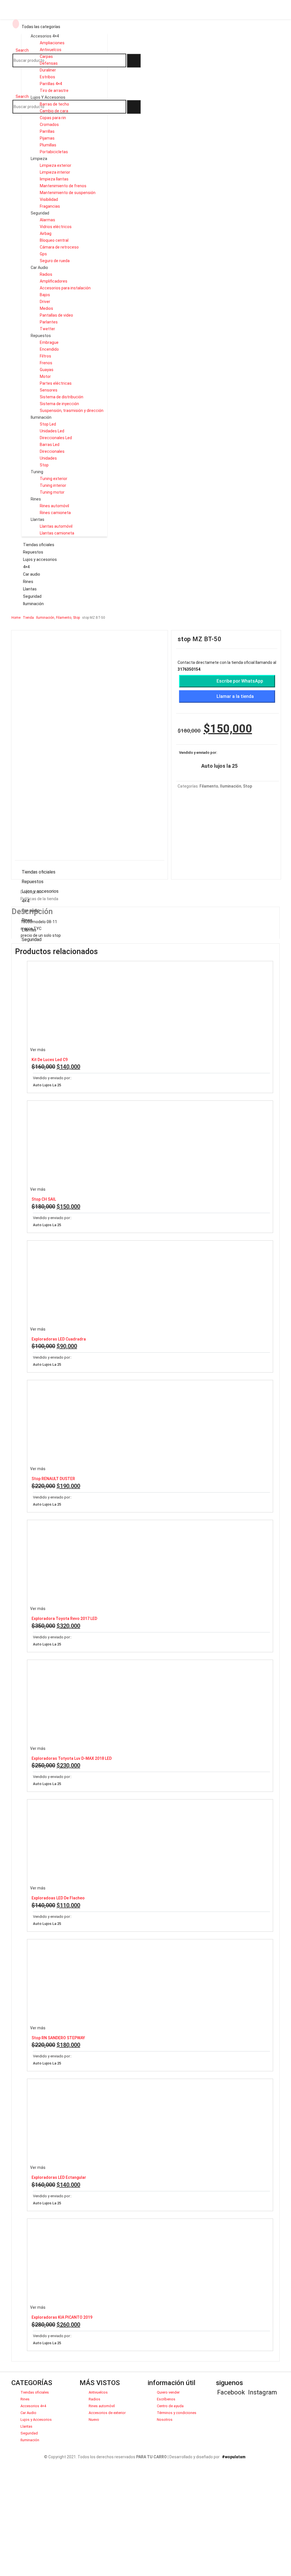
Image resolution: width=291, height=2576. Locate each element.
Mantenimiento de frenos (63, 186)
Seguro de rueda (55, 261)
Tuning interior (53, 485)
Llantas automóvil (56, 526)
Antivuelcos (51, 50)
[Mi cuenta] (29, 74)
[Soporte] (18, 74)
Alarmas (47, 220)
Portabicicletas (54, 152)
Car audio (32, 574)
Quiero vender (168, 2392)
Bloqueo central (54, 240)
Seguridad (40, 213)
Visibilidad (49, 199)
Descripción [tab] (31, 892)
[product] (150, 1004)
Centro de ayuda (170, 2406)
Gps (43, 254)
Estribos (47, 77)
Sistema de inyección (59, 404)
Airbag (46, 233)
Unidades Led (52, 431)
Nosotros (165, 2420)
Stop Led (48, 424)
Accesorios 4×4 (33, 2406)
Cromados (49, 125)
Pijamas (47, 138)
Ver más (38, 1050)
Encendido (49, 349)
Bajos (45, 295)
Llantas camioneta (57, 533)
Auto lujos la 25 (219, 766)
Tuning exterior (54, 479)
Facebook (231, 2392)
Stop (44, 465)
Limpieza (39, 159)
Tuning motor (52, 492)
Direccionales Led (56, 438)
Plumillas (48, 145)
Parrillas (47, 131)
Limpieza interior (55, 172)
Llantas (38, 519)
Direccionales (52, 451)
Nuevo (94, 2420)
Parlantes (49, 322)
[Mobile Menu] (16, 24)
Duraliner (48, 70)
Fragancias (50, 206)
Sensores (49, 390)
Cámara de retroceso (59, 247)
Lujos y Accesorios (48, 97)
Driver (45, 302)
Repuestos (41, 336)
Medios (46, 308)
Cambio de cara (54, 111)
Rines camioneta (55, 513)
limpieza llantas (54, 179)
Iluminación (41, 417)
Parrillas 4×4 (51, 84)
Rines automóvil (54, 506)
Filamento (209, 786)
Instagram (263, 2392)
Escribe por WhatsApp (240, 681)
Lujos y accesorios (40, 559)
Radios (46, 274)
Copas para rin (53, 118)
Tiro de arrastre (54, 91)
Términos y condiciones (177, 2413)
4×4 (26, 567)
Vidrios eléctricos (56, 227)
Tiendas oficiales (39, 545)
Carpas (46, 56)
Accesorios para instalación (65, 288)
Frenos (46, 363)
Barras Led (50, 445)
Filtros (45, 356)
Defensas (49, 63)
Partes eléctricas (56, 383)
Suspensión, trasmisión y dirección (72, 411)
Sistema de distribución (62, 397)
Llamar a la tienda (235, 696)
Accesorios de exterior (107, 2413)
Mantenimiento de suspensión (68, 193)
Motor (45, 376)
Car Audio (39, 268)
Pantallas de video (56, 315)
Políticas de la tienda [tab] (39, 899)
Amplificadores (54, 281)
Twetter (47, 329)
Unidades (48, 458)
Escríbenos (166, 2399)
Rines (36, 499)
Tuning (37, 472)
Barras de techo (54, 104)
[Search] (134, 61)
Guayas (47, 370)
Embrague (49, 342)
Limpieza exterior (56, 165)
